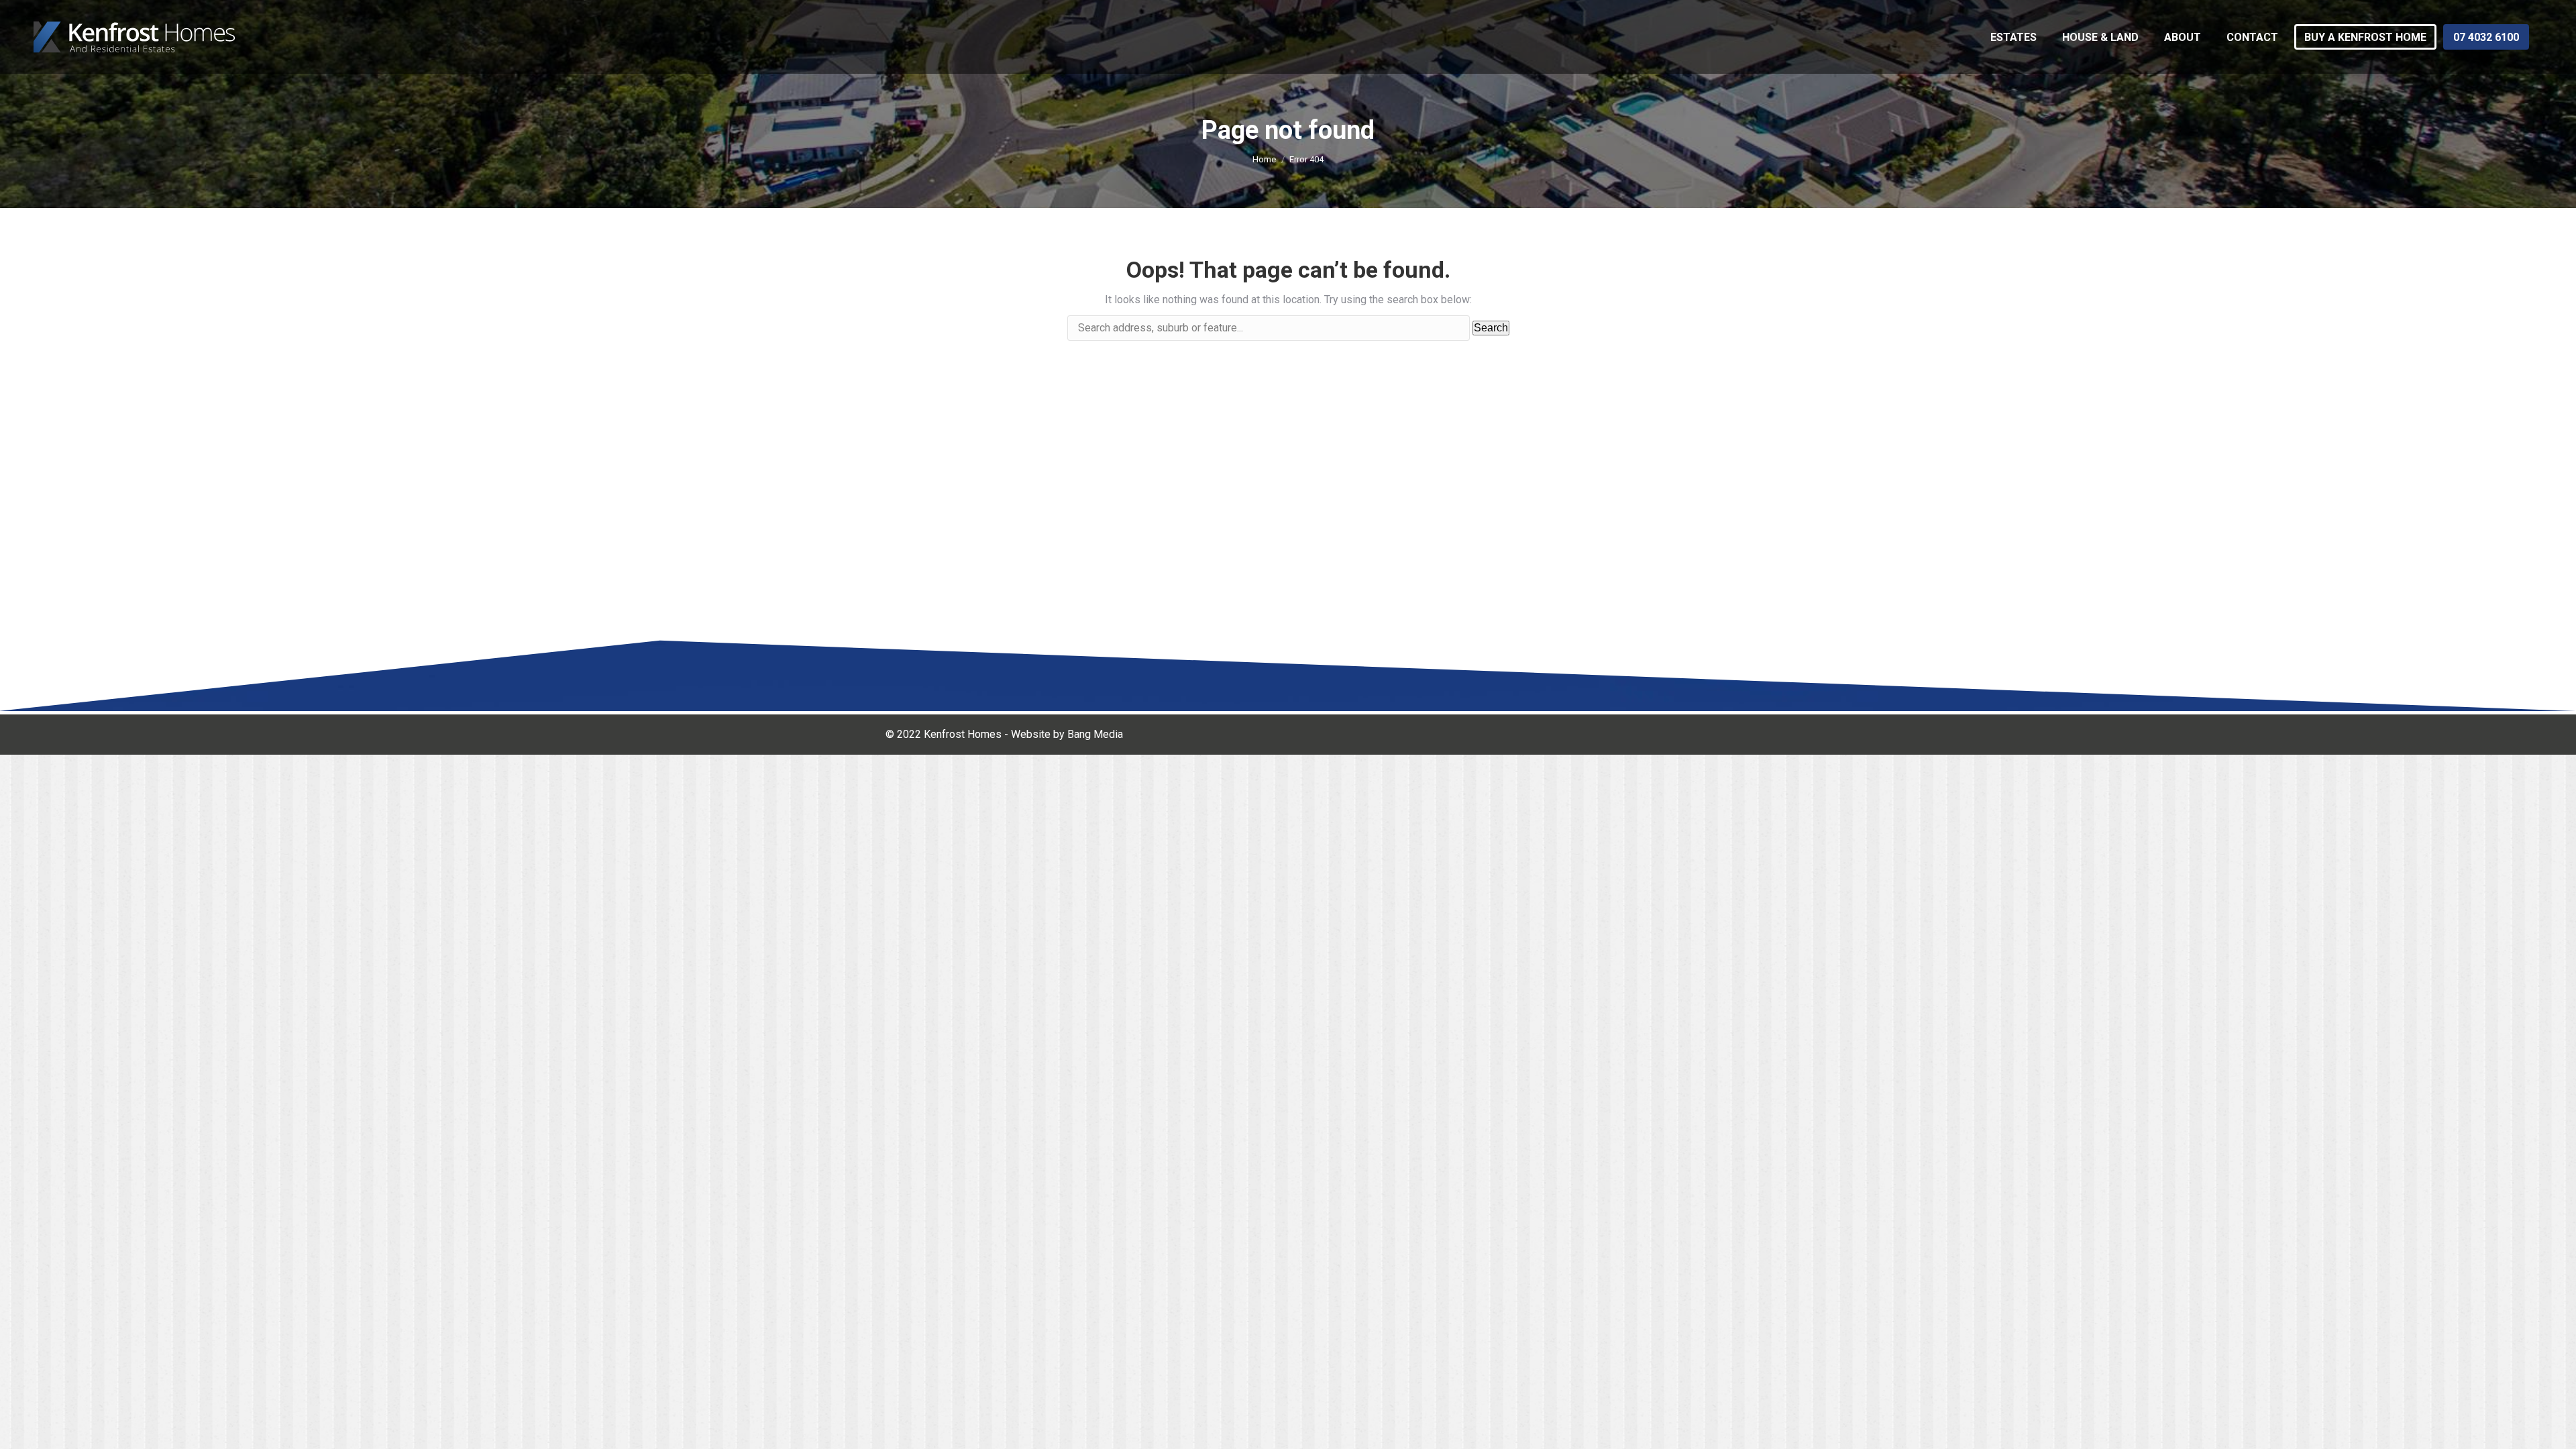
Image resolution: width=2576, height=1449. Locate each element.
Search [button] (1491, 328)
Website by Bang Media (1067, 734)
